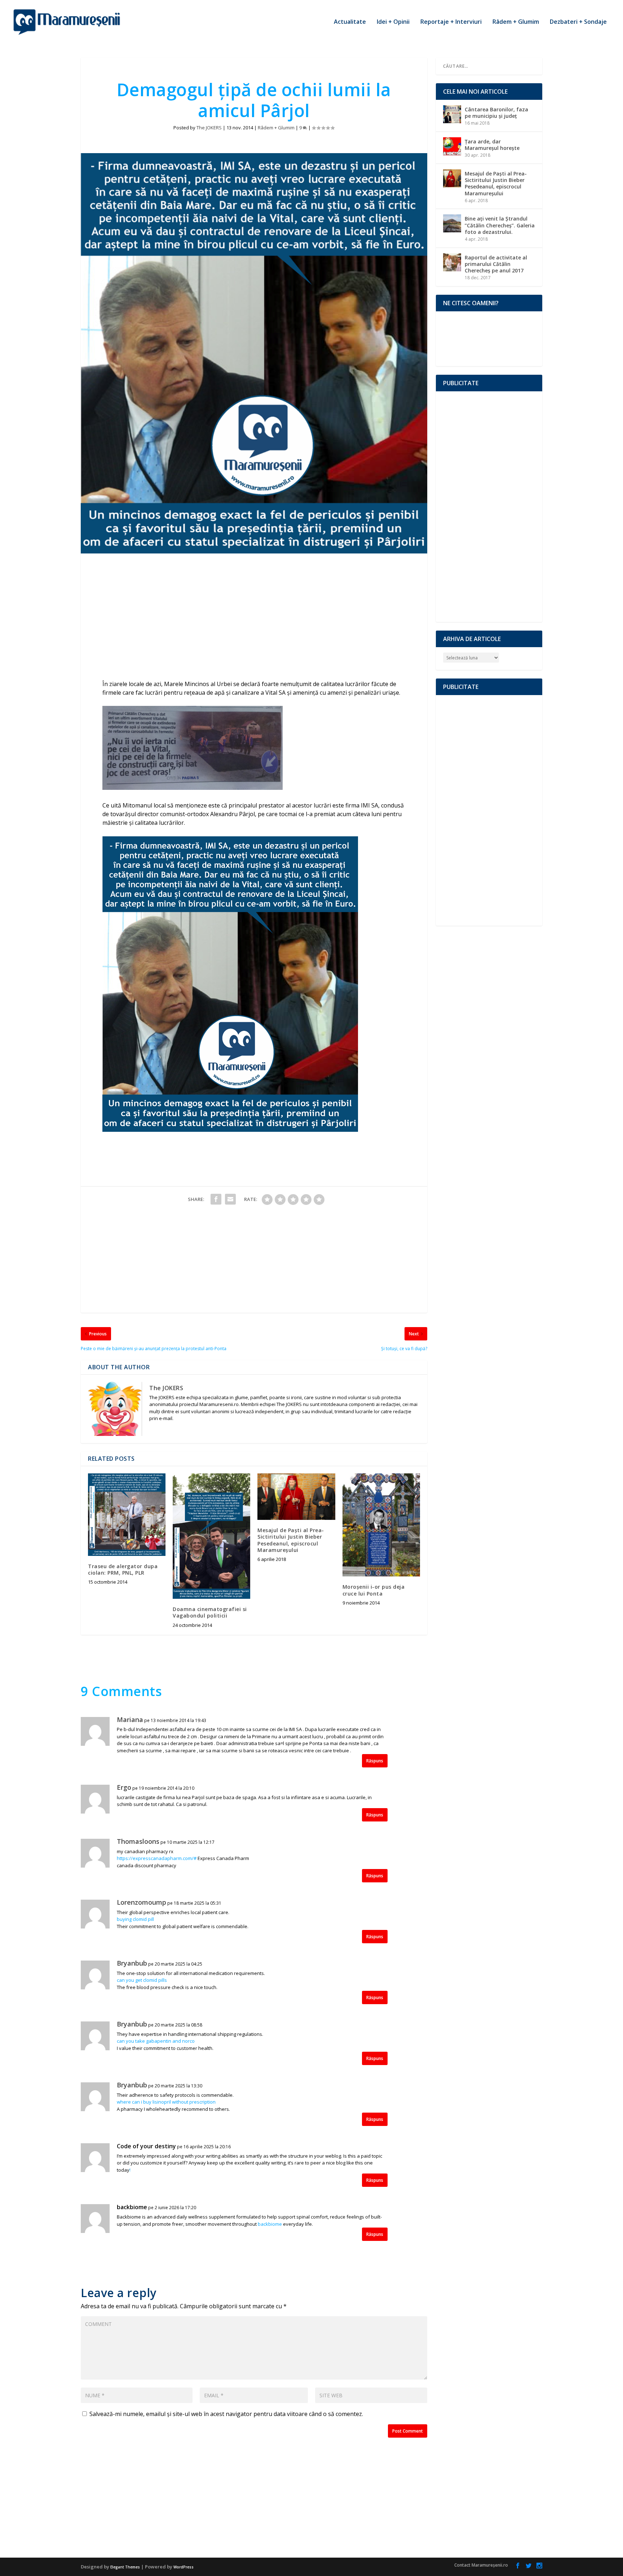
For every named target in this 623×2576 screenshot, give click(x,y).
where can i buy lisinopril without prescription (166, 2102)
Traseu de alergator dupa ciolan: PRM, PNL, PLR (123, 1569)
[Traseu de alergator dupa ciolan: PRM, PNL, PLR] (127, 1514)
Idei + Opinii (393, 22)
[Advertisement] (254, 618)
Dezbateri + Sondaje (578, 22)
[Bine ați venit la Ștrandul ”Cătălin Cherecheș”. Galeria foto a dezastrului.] (452, 223)
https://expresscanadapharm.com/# (157, 1858)
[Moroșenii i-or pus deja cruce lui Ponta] (381, 1525)
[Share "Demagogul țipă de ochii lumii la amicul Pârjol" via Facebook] (216, 1199)
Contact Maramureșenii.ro (481, 2565)
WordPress (184, 2567)
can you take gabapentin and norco (156, 2041)
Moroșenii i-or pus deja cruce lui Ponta (374, 1590)
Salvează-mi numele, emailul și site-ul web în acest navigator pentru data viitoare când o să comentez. (226, 2414)
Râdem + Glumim (516, 22)
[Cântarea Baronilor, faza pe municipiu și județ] (452, 114)
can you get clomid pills (142, 1980)
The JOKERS (209, 128)
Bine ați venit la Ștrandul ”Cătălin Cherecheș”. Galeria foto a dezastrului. (500, 225)
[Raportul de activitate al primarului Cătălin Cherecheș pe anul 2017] (452, 262)
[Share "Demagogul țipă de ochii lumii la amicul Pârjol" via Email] (230, 1199)
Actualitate (350, 22)
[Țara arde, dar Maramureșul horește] (452, 146)
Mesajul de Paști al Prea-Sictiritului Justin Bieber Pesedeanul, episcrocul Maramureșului (291, 1540)
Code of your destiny (146, 2146)
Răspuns (375, 1761)
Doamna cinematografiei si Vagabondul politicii (210, 1612)
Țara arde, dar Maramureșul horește (492, 145)
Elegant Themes (125, 2567)
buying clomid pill (135, 1919)
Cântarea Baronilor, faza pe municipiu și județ (496, 113)
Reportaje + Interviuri (451, 22)
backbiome (132, 2207)
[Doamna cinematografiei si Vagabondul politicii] (211, 1536)
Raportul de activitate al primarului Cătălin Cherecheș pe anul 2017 (496, 264)
